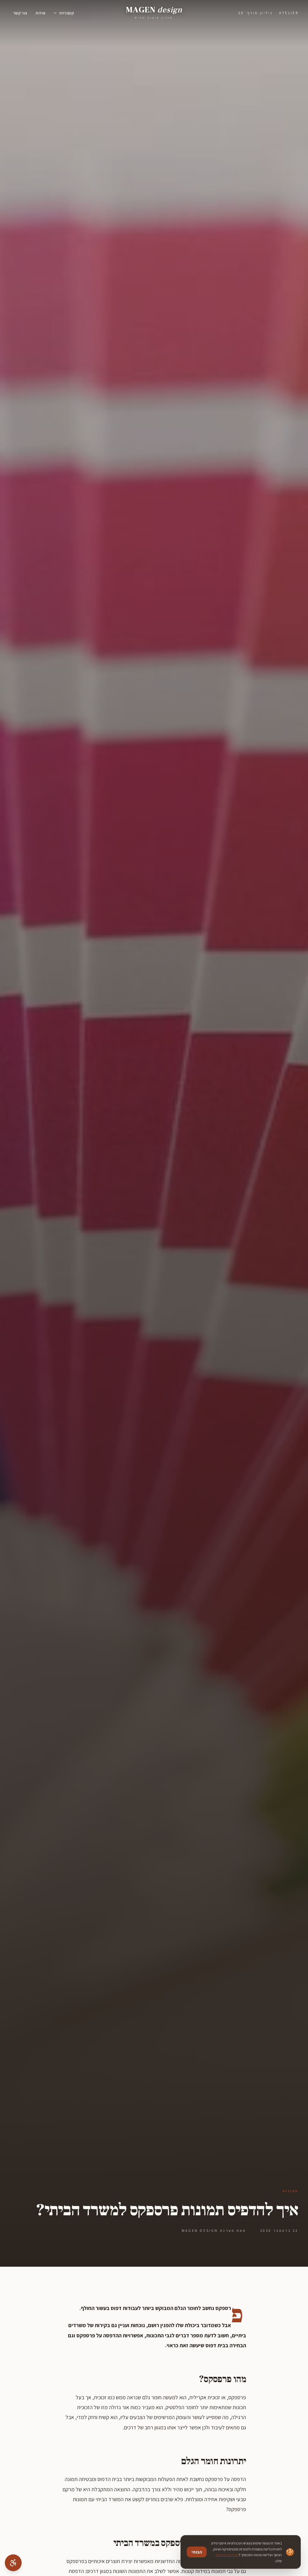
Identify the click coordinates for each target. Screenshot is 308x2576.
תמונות (290, 2191)
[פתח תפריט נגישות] (13, 2563)
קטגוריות (67, 13)
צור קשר (20, 13)
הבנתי (197, 2552)
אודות (40, 13)
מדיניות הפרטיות (227, 2555)
